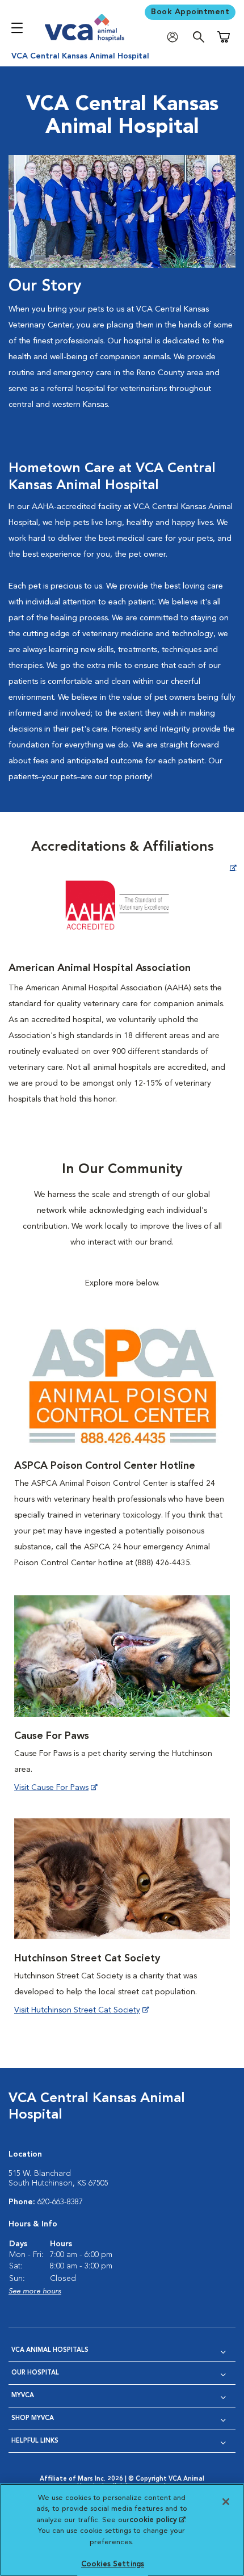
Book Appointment (190, 12)
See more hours (35, 2291)
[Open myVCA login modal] (175, 37)
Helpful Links (35, 2441)
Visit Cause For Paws (51, 1788)
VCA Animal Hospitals (50, 2350)
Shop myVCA (33, 2419)
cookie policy (157, 2520)
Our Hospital (35, 2373)
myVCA (23, 2396)
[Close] (226, 2502)
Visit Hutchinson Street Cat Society (77, 2010)
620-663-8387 (60, 2202)
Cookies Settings (113, 2564)
